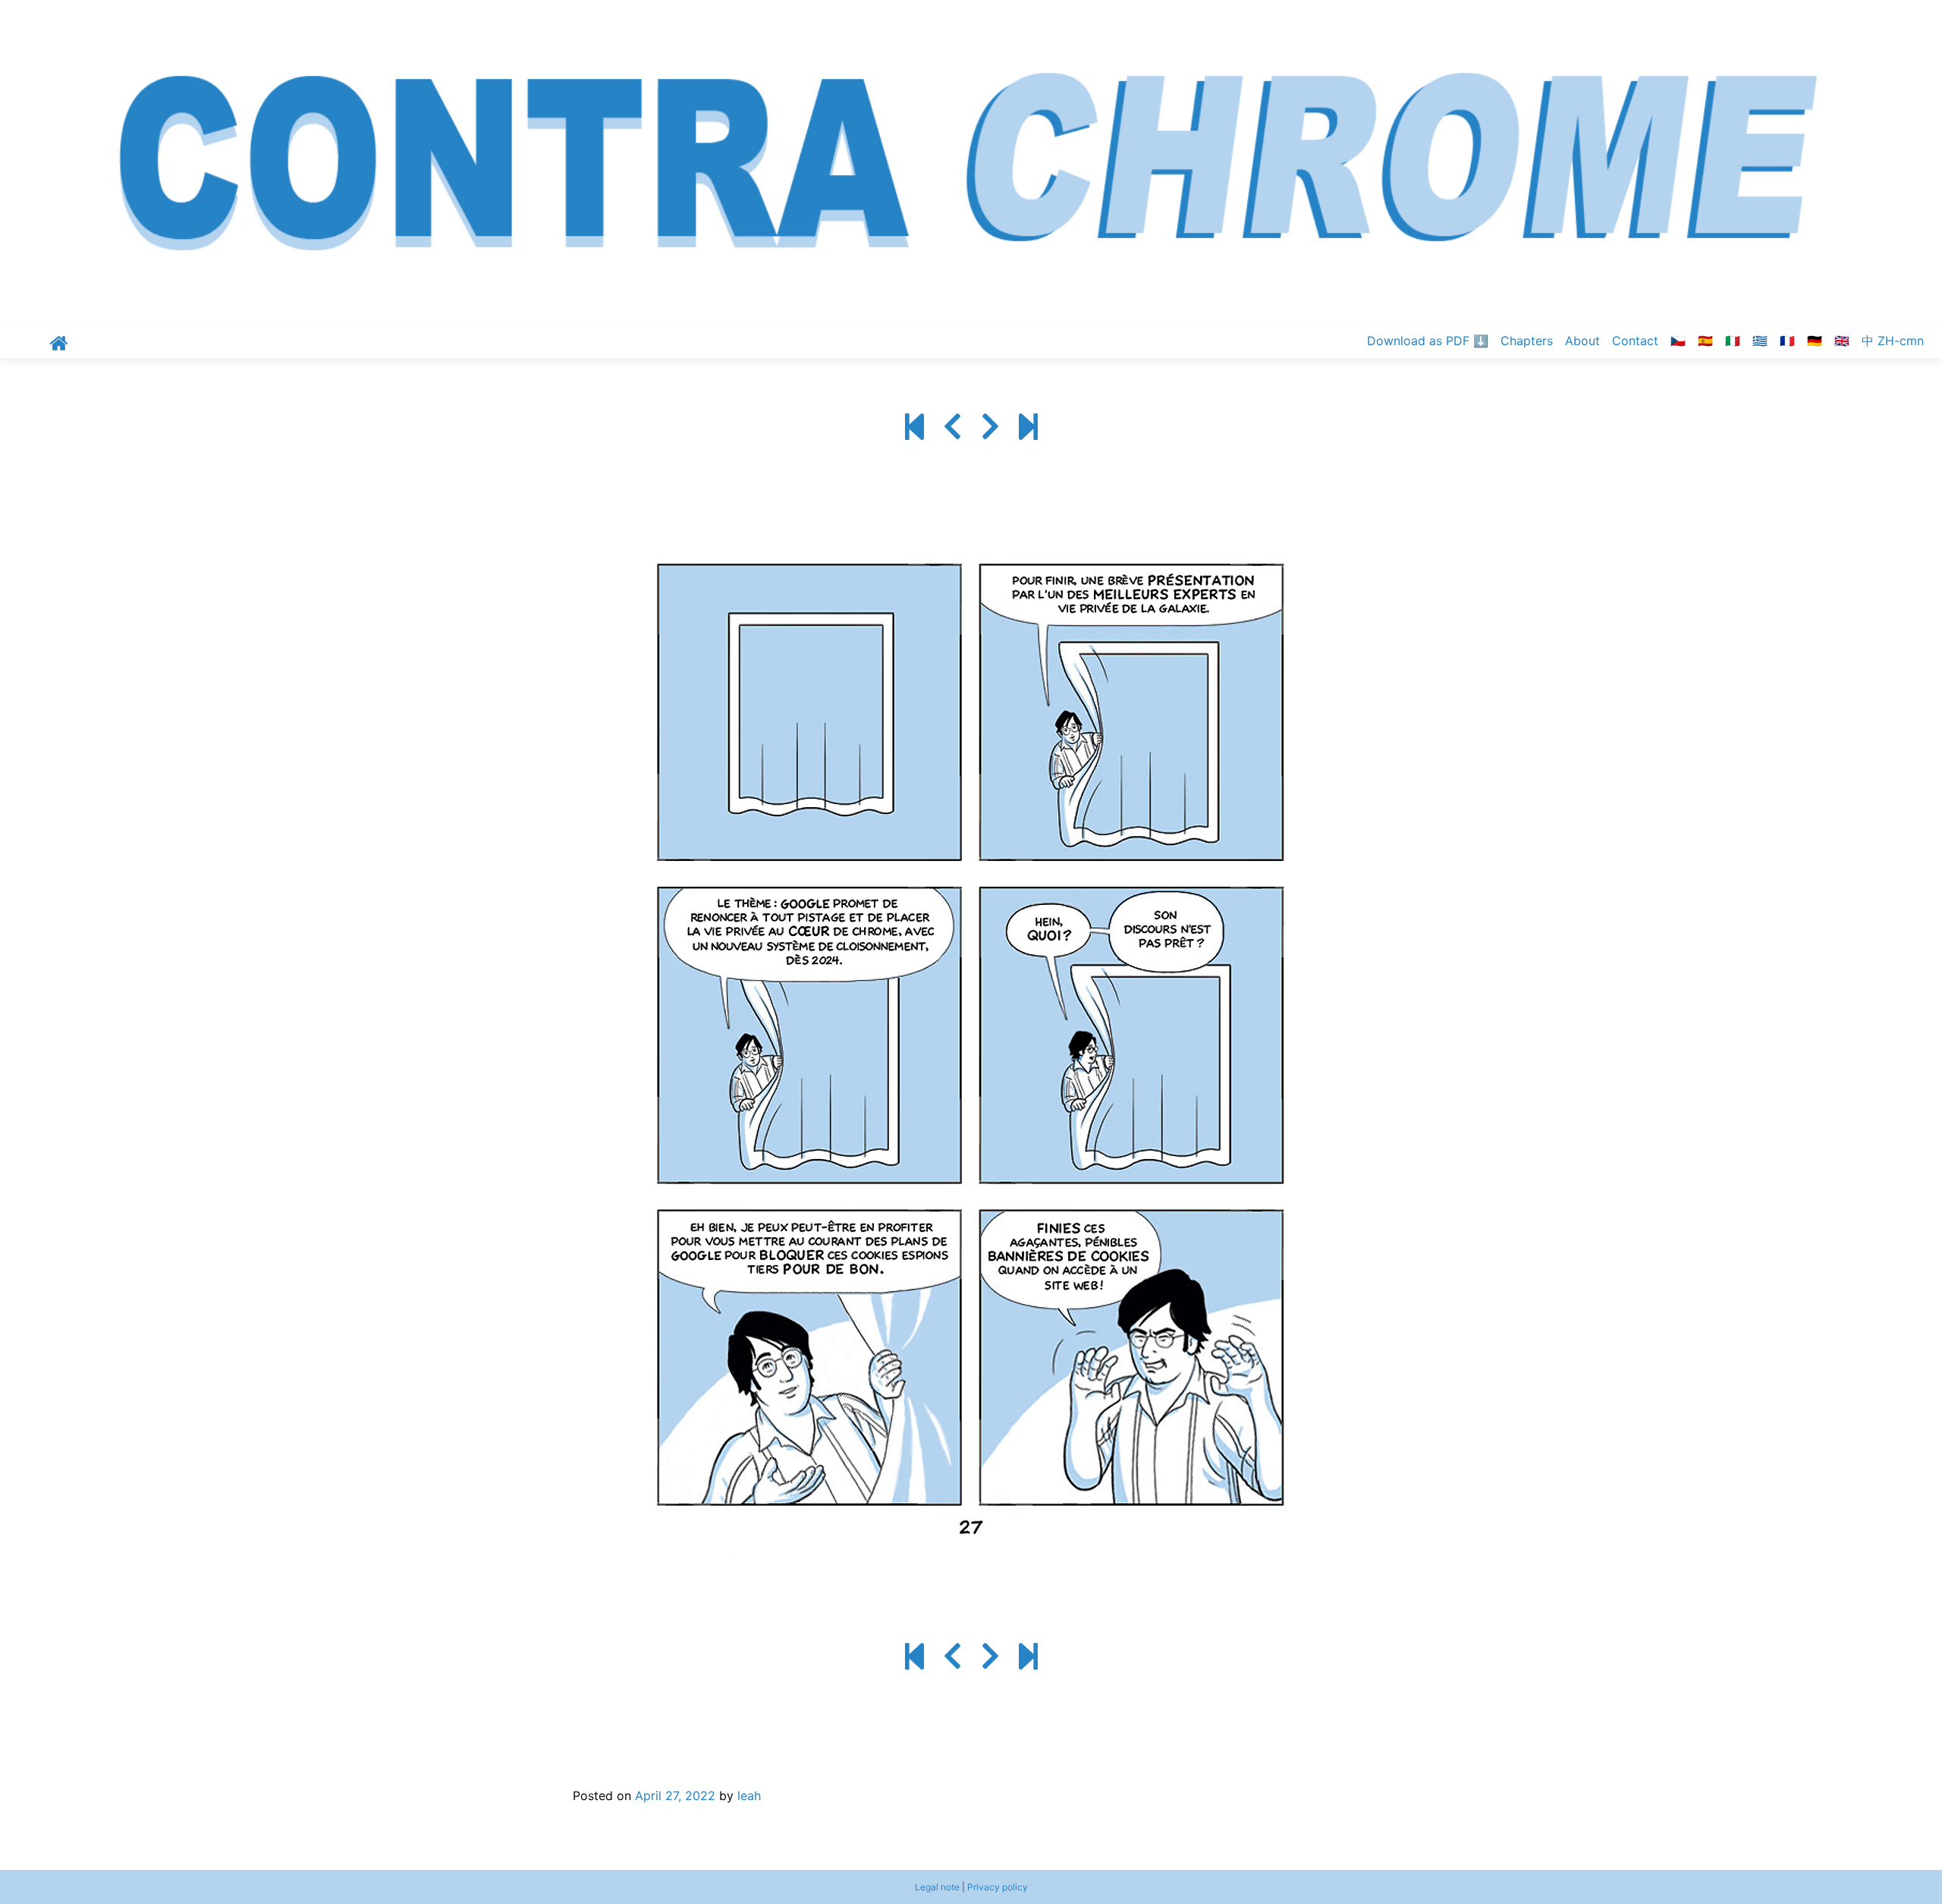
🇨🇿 (1678, 341)
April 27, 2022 (675, 1796)
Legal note (937, 1887)
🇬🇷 (1760, 341)
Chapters (1527, 341)
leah (749, 1796)
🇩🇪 (1815, 341)
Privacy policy (998, 1887)
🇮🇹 (1733, 341)
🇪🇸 (1705, 341)
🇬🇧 (1842, 341)
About (1582, 341)
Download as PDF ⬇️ (1428, 341)
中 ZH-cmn (1893, 341)
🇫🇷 (1787, 341)
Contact (1635, 341)
